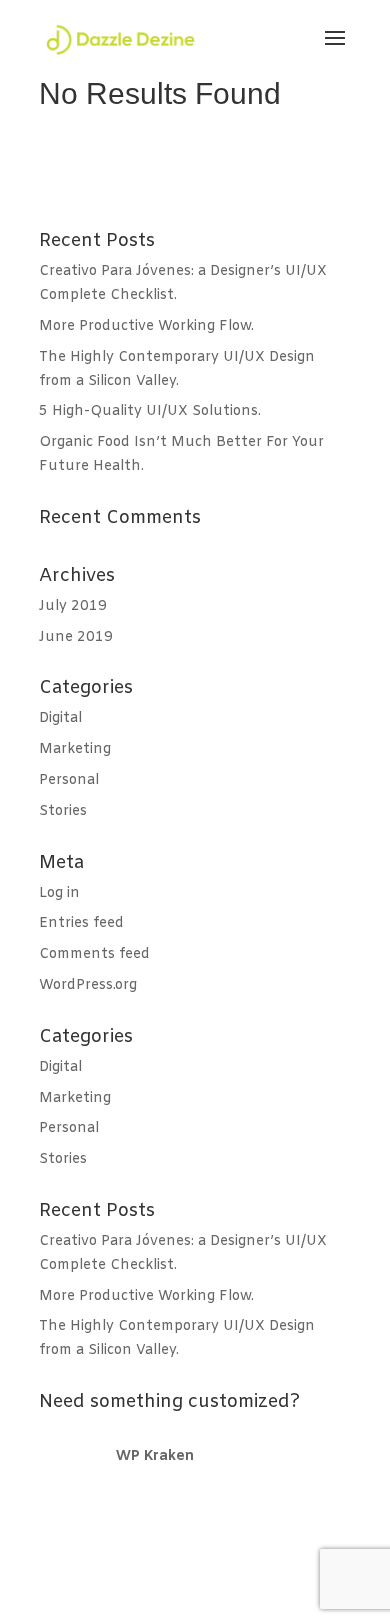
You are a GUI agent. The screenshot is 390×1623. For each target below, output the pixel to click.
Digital (60, 718)
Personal (69, 780)
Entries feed (81, 923)
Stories (63, 811)
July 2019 (73, 606)
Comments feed (94, 954)
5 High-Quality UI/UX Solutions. (150, 411)
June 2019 (76, 637)
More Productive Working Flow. (146, 326)
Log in (59, 893)
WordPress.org (88, 985)
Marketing (75, 749)
